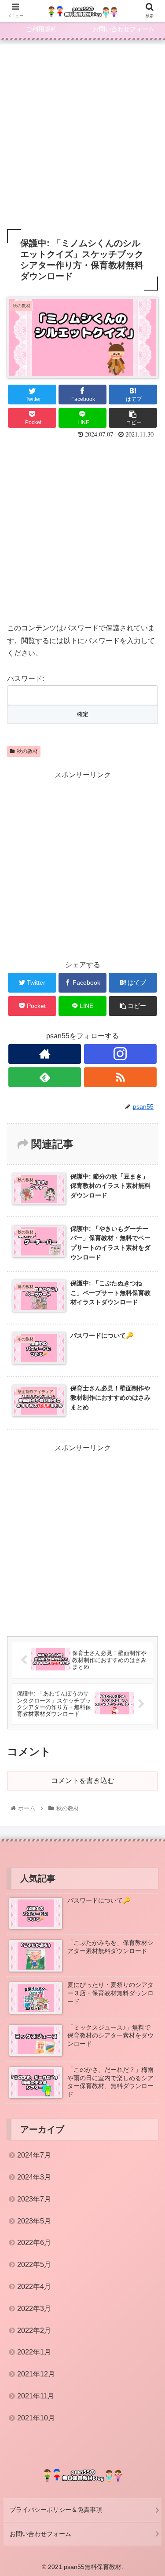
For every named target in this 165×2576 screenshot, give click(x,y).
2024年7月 (34, 2155)
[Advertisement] (82, 134)
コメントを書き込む (83, 1781)
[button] (148, 1439)
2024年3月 (34, 2177)
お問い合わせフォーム (40, 2534)
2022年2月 (34, 2330)
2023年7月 (34, 2199)
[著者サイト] (45, 1054)
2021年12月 (36, 2374)
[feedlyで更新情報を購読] (45, 1077)
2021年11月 (36, 2396)
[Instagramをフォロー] (120, 1054)
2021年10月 (36, 2418)
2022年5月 (34, 2265)
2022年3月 (34, 2309)
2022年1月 (34, 2352)
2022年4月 (34, 2287)
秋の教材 (27, 751)
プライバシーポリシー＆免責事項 (56, 2510)
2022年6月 (34, 2243)
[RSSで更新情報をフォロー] (120, 1077)
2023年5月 (34, 2221)
